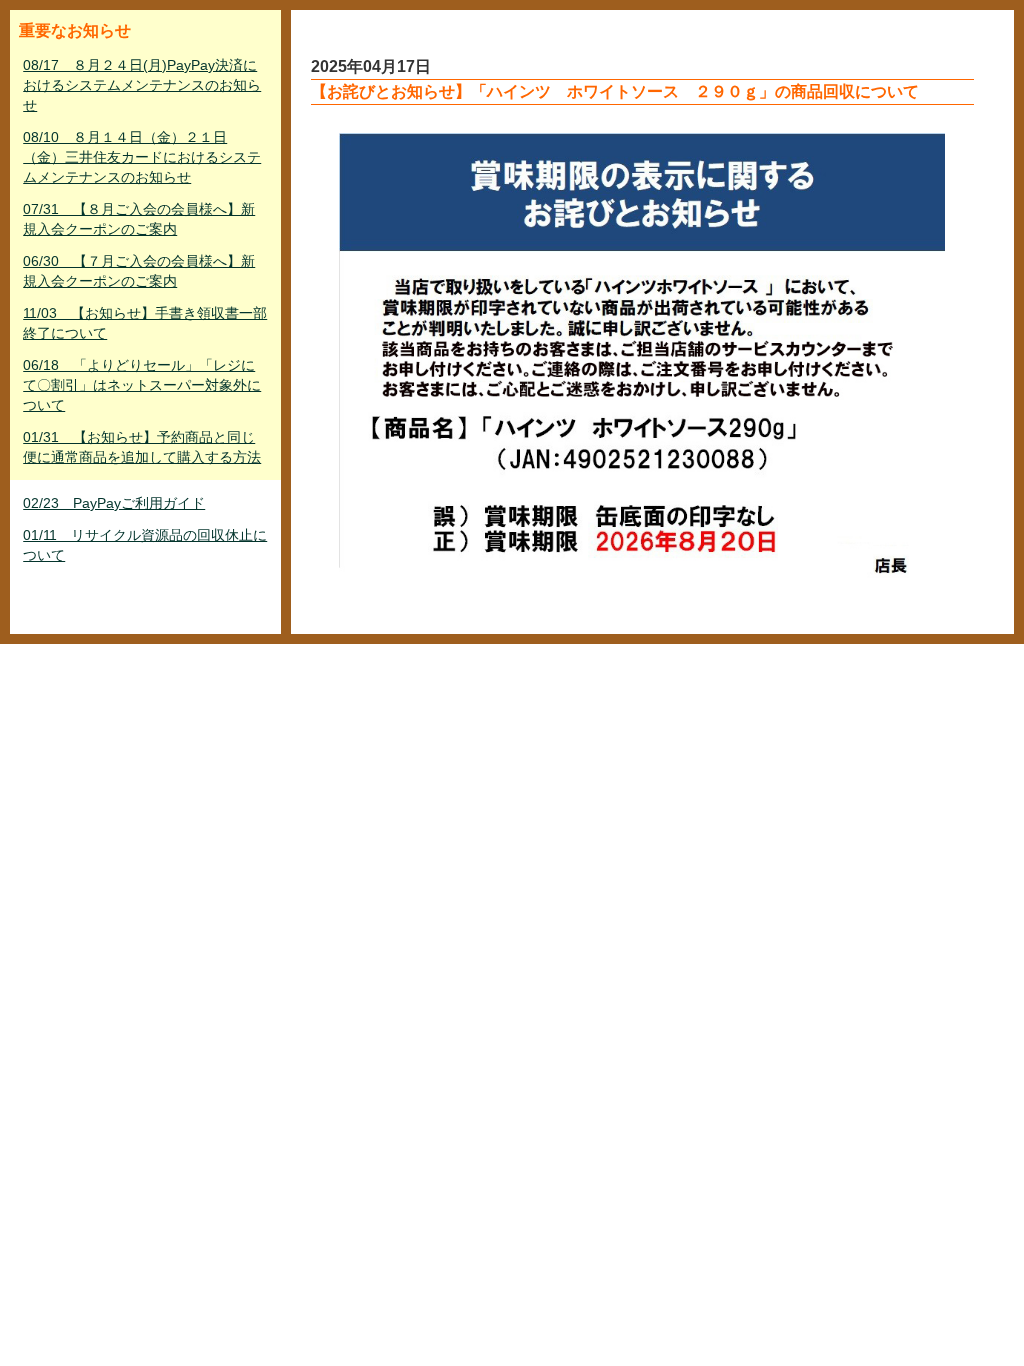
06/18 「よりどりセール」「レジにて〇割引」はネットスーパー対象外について (142, 385)
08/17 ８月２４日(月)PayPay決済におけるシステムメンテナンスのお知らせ (142, 85)
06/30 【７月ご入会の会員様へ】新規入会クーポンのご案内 (139, 271)
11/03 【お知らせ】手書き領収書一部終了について (145, 323)
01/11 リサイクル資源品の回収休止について (145, 545)
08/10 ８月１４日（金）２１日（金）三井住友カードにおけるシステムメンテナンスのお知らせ (142, 157)
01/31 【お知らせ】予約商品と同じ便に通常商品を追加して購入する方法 (142, 447)
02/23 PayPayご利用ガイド (114, 503)
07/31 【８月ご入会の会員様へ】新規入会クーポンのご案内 (139, 219)
